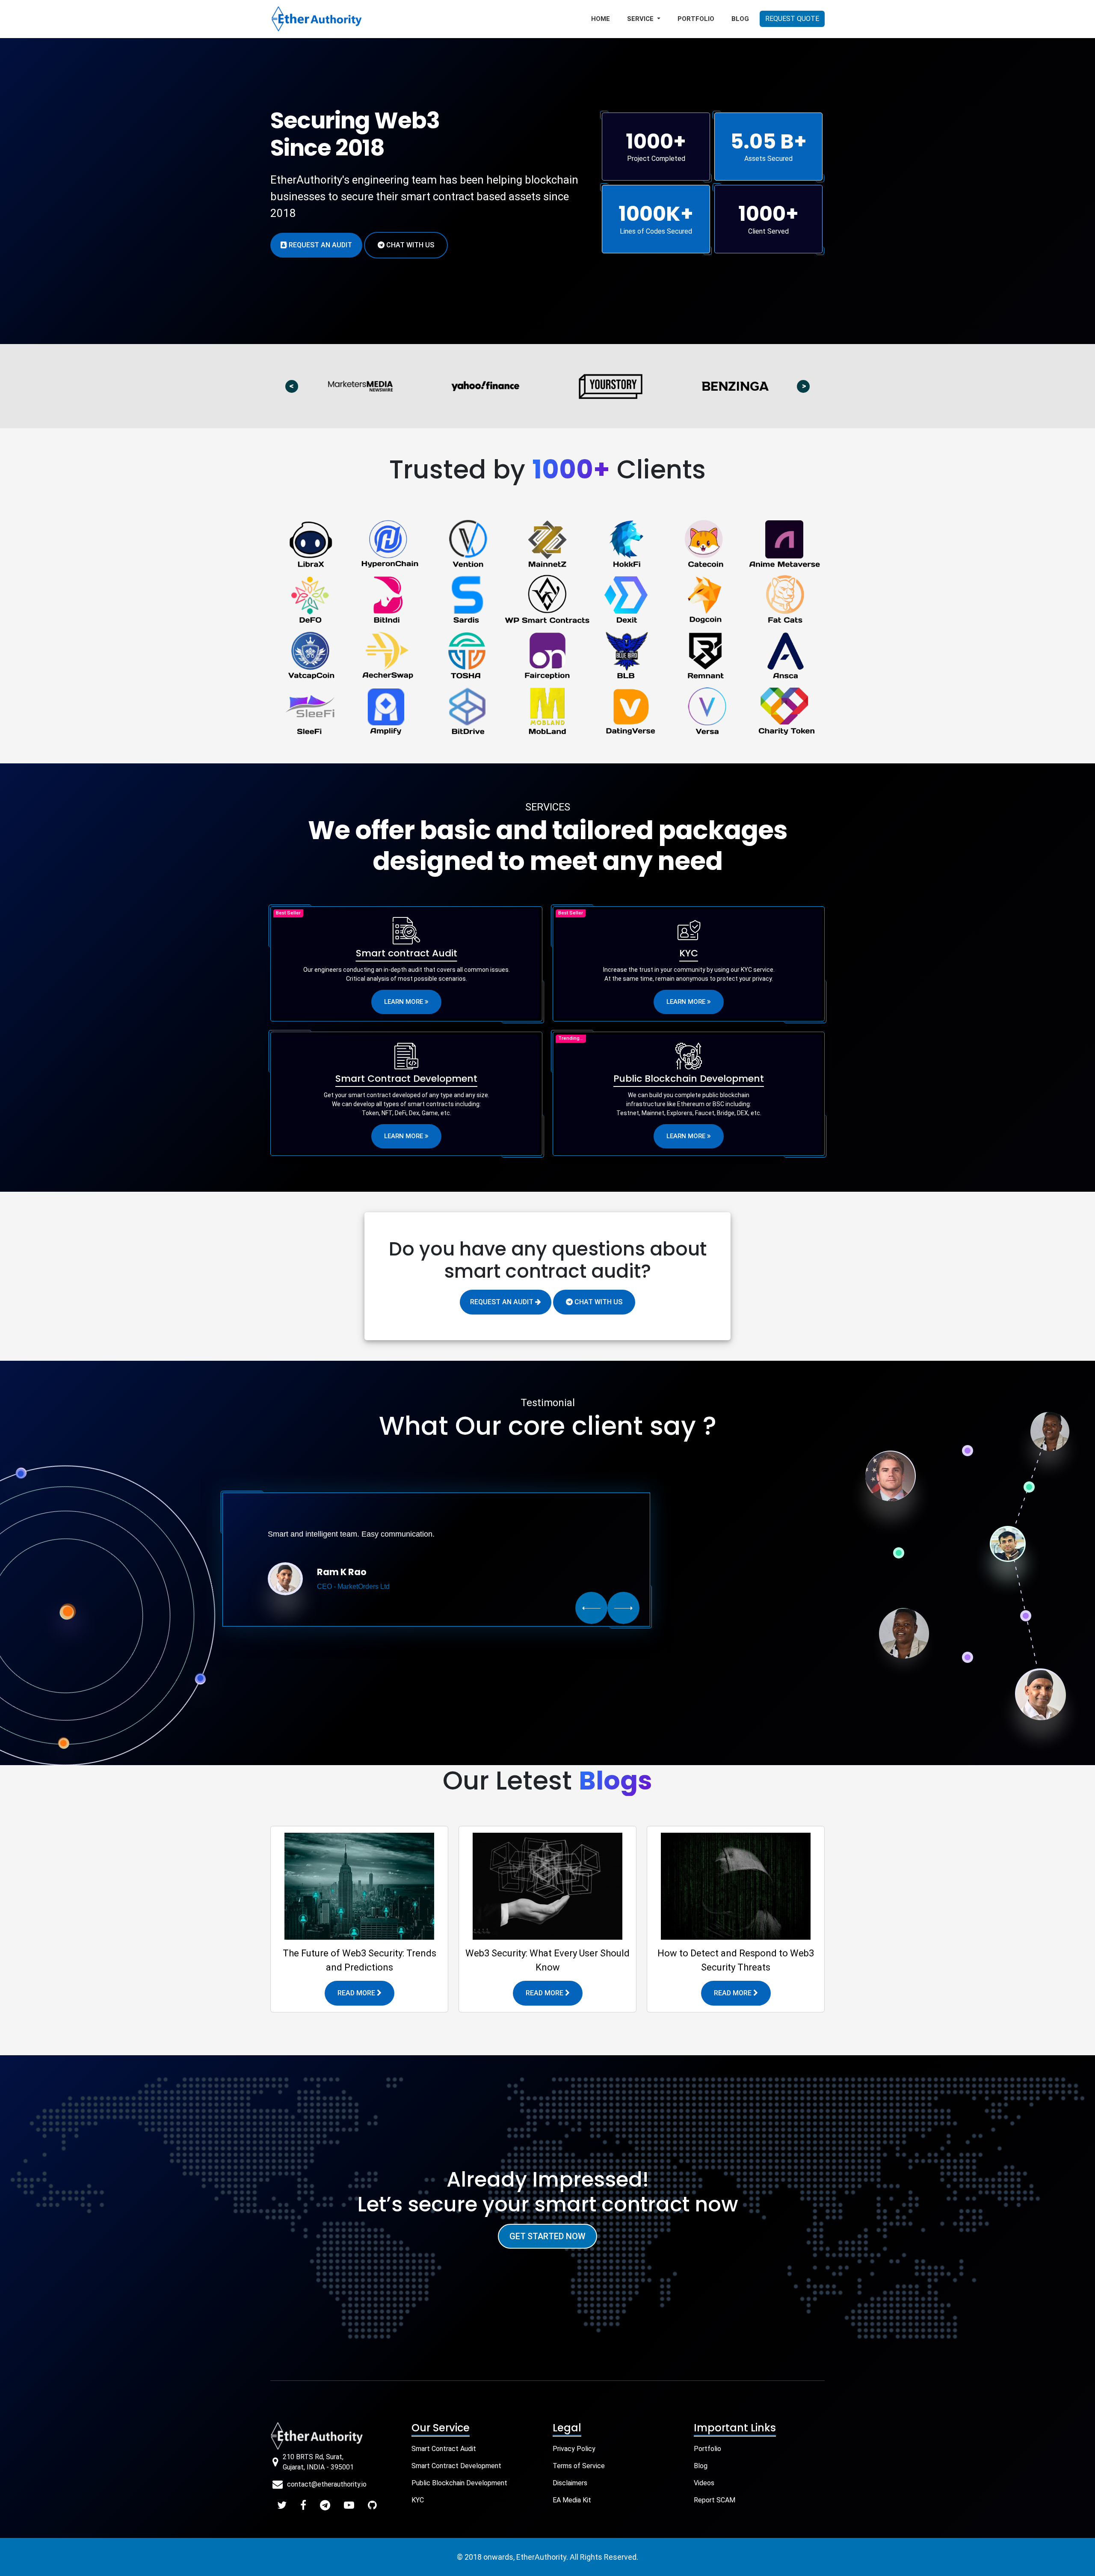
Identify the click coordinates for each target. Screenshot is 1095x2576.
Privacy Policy (574, 2449)
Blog (701, 2466)
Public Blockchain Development (459, 2483)
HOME (601, 19)
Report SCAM (715, 2500)
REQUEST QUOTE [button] (792, 19)
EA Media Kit (572, 2500)
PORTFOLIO (696, 19)
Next (808, 386)
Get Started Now (547, 2236)
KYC (418, 2500)
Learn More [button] (404, 1002)
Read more (357, 1993)
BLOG (740, 19)
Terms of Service (579, 2466)
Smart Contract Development (456, 2466)
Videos (704, 2483)
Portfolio (707, 2449)
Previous (296, 386)
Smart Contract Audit (444, 2449)
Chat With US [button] (409, 245)
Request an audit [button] (320, 245)
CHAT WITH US (598, 1302)
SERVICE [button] (641, 19)
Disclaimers (570, 2483)
